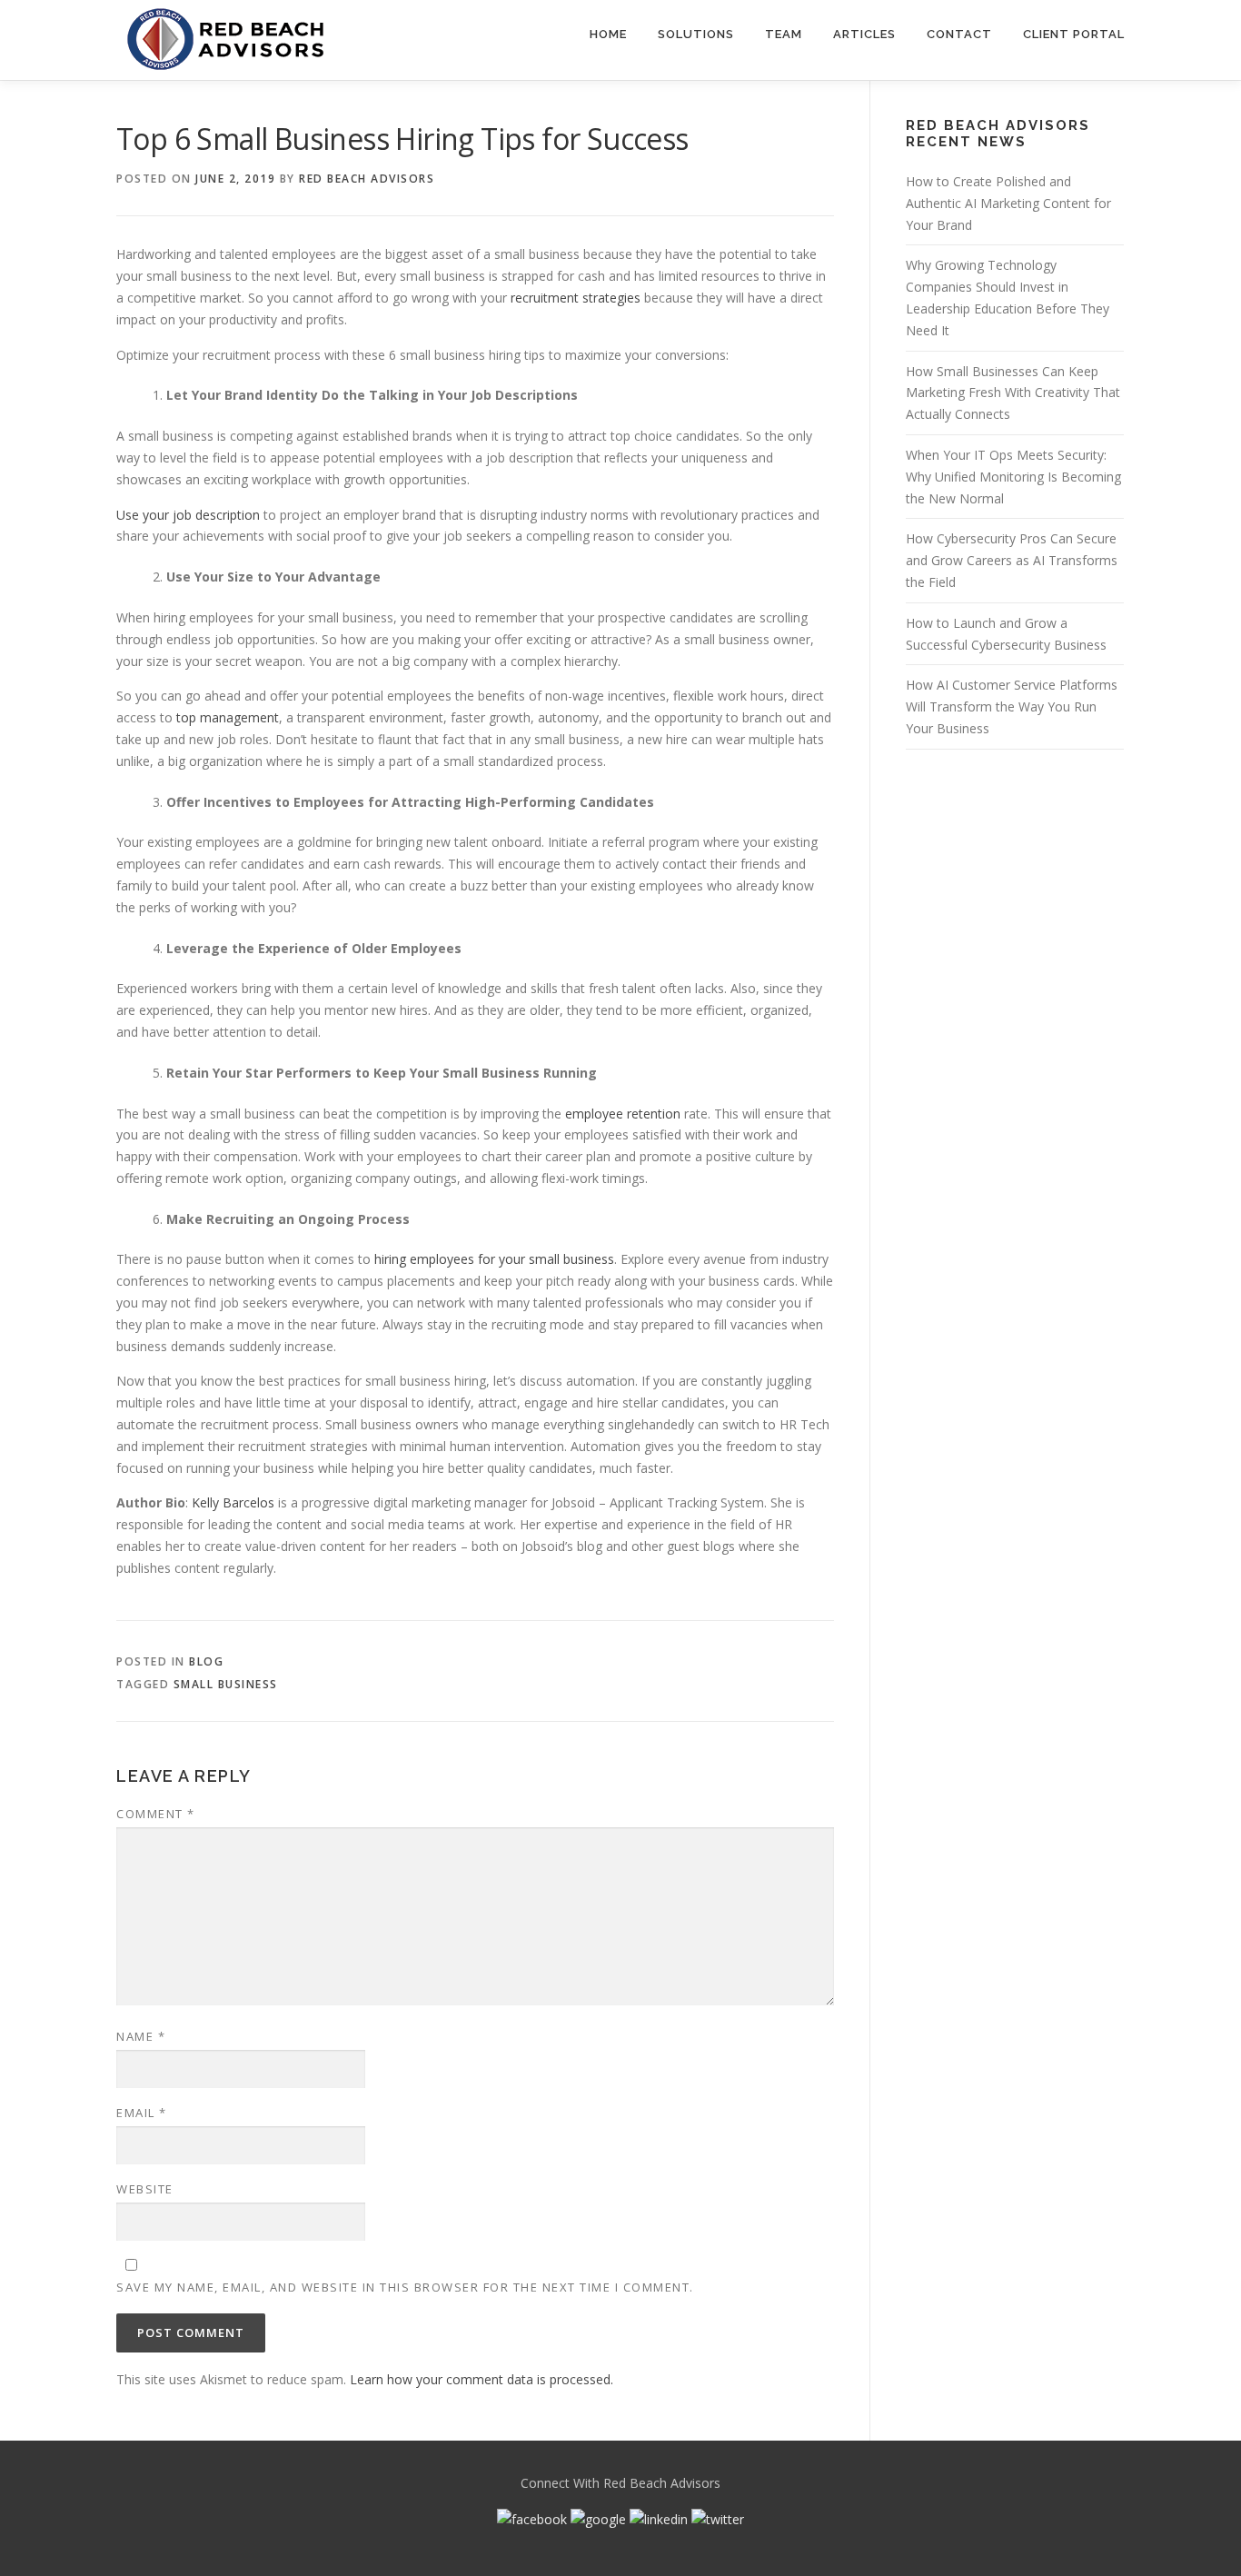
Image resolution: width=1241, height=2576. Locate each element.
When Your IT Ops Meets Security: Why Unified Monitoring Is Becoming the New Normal (1013, 477)
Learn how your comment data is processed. (482, 2379)
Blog (206, 1661)
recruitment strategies (576, 298)
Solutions (696, 34)
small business (226, 1684)
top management (228, 717)
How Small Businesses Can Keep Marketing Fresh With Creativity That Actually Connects (1013, 393)
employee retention (623, 1114)
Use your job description (188, 515)
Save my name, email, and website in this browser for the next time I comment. (405, 2287)
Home (608, 34)
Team (784, 34)
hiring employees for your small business (494, 1259)
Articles (864, 34)
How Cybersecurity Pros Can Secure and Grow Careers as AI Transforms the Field (1012, 560)
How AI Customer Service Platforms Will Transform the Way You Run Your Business (1012, 706)
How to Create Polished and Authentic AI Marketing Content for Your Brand (1008, 203)
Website (145, 2189)
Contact (959, 34)
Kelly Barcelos (233, 1502)
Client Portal (1074, 34)
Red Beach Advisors (367, 179)
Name (141, 2036)
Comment (156, 1814)
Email (142, 2113)
